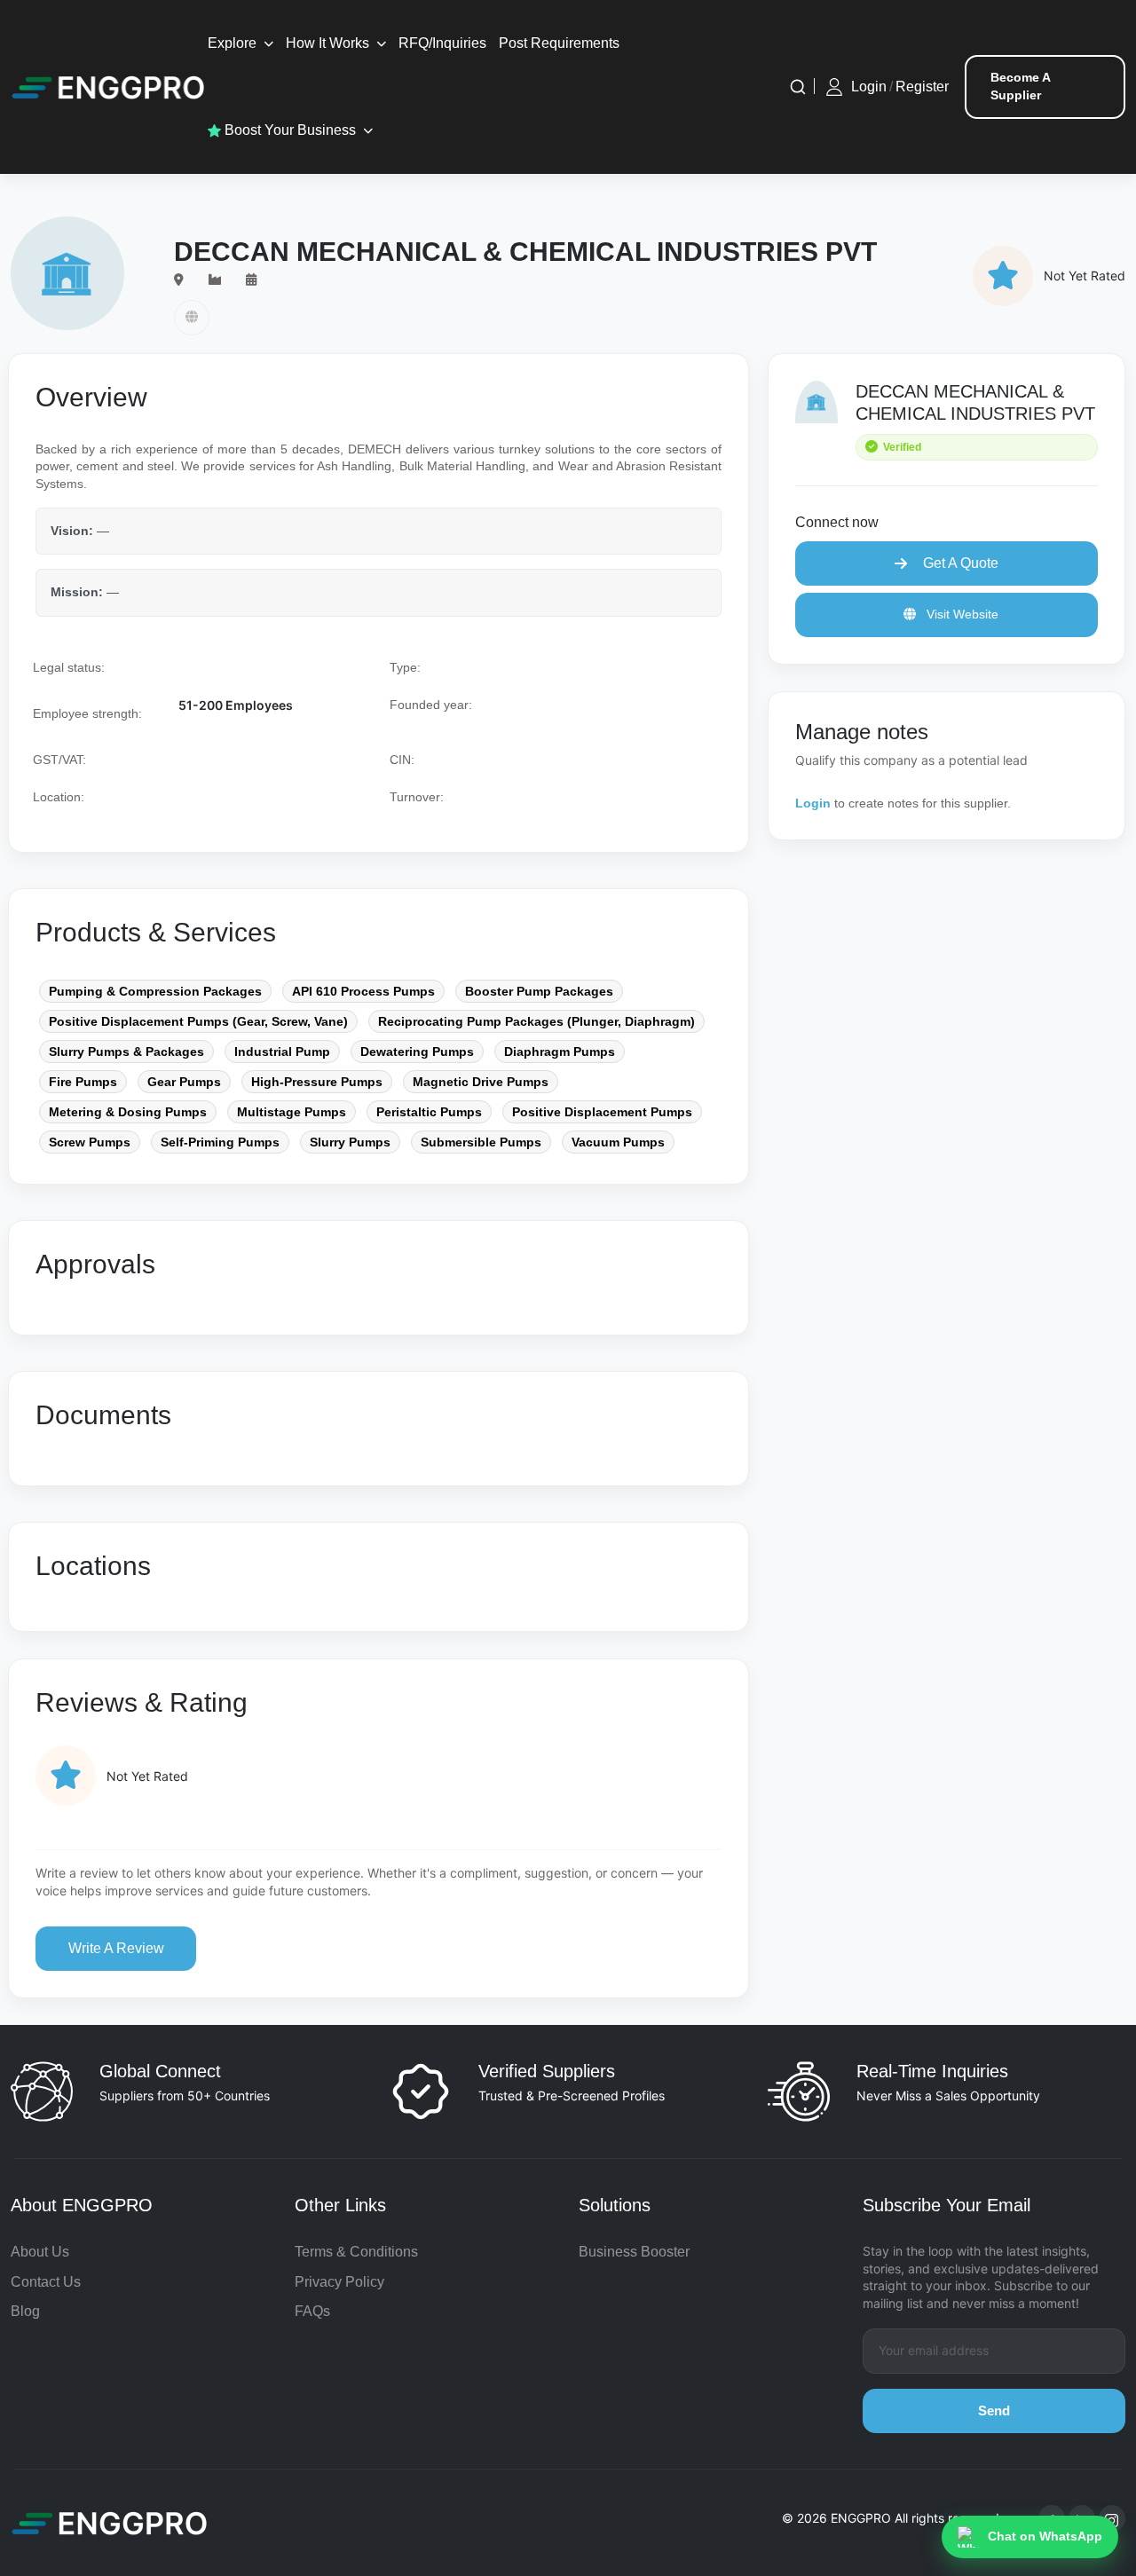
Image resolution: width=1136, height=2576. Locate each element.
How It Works (327, 43)
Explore (232, 43)
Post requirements (559, 43)
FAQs (312, 2311)
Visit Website (961, 614)
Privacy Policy (339, 2282)
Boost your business (288, 130)
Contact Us (46, 2282)
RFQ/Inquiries (442, 43)
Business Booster (634, 2252)
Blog (25, 2311)
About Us (40, 2252)
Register (922, 87)
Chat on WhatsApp (1045, 2536)
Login (869, 87)
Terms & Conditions (356, 2252)
